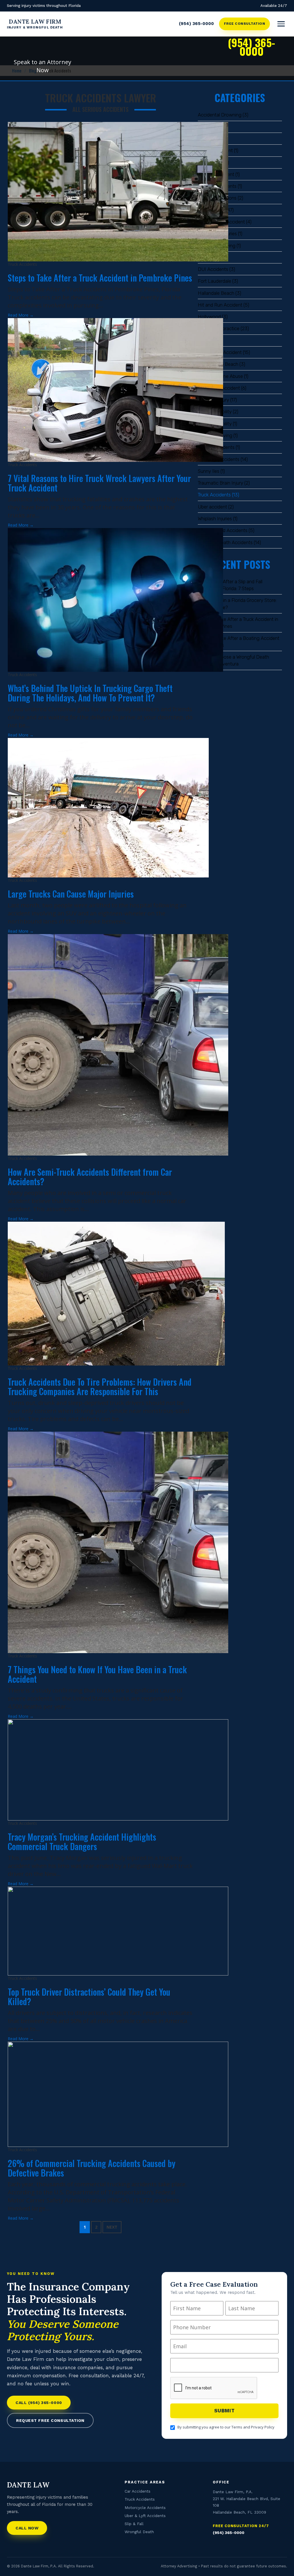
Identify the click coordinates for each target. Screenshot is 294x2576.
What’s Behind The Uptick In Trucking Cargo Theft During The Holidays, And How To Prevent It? (90, 693)
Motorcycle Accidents (145, 2508)
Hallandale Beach (216, 293)
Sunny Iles (209, 471)
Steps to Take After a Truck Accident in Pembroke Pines (238, 623)
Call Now (27, 2528)
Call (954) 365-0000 (39, 2403)
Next (112, 2227)
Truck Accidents (214, 495)
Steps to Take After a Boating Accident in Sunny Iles (239, 642)
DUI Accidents (213, 269)
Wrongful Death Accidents (225, 542)
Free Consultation (244, 24)
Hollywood (209, 317)
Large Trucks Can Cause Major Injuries (71, 894)
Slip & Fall (134, 2524)
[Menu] (281, 24)
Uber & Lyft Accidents (145, 2516)
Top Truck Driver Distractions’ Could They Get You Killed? (89, 1996)
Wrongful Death (139, 2532)
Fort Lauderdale (214, 281)
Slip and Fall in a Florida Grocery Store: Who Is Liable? (237, 604)
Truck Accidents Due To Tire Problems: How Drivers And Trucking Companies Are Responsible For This (100, 1387)
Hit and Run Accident (220, 305)
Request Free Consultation (50, 2420)
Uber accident (212, 507)
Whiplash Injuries (215, 519)
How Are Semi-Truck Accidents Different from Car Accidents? (90, 1177)
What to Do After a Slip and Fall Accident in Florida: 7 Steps (230, 585)
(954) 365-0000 (196, 24)
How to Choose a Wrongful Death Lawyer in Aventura (233, 660)
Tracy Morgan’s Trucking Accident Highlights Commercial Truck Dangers (82, 1841)
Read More (21, 315)
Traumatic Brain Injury (220, 483)
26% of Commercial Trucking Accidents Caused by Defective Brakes (92, 2168)
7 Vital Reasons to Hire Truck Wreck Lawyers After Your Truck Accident (99, 483)
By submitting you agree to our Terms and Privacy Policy (226, 2427)
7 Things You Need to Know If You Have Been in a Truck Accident (97, 1674)
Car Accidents (138, 2491)
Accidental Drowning (220, 115)
